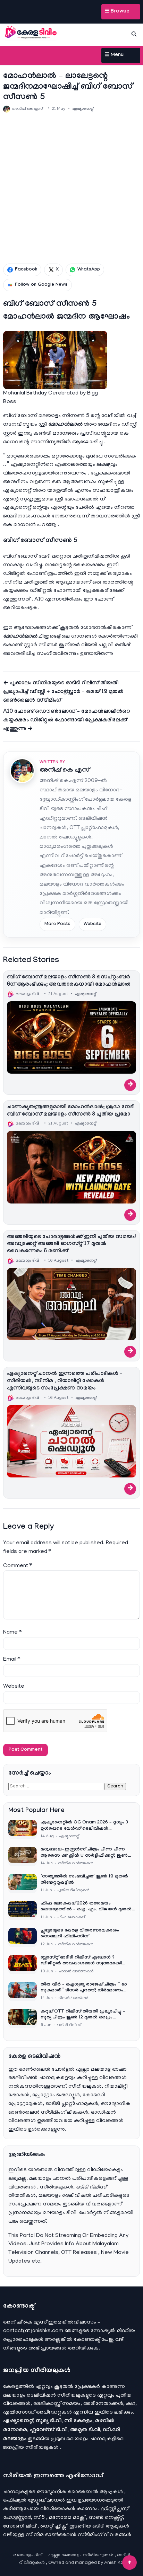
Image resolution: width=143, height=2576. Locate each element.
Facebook (26, 270)
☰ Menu (114, 55)
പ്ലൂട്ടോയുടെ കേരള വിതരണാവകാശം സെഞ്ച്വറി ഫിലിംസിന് (80, 1934)
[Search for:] (56, 1786)
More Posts (57, 924)
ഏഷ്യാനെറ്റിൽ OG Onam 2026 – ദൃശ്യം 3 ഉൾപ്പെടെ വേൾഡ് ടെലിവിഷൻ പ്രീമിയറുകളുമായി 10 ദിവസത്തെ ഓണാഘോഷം (84, 1826)
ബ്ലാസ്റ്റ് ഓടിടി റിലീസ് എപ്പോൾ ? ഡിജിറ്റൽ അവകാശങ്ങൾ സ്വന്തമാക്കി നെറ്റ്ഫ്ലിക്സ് (81, 1961)
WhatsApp (89, 270)
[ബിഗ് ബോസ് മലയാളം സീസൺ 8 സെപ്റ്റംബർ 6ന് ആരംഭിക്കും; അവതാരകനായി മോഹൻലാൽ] (71, 1037)
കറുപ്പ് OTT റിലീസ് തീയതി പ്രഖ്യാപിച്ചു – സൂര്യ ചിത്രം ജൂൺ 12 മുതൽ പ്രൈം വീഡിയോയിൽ (83, 2015)
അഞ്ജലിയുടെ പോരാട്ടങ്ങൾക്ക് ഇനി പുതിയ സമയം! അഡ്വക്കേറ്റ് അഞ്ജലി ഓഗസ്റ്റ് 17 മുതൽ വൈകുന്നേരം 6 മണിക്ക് (71, 1245)
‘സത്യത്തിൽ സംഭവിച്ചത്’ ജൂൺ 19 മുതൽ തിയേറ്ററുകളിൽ (84, 1880)
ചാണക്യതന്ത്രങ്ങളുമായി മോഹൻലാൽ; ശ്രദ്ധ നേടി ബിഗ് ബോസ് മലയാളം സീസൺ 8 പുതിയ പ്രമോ (71, 1111)
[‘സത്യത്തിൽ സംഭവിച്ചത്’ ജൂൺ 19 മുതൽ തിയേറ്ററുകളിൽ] (23, 1884)
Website (92, 924)
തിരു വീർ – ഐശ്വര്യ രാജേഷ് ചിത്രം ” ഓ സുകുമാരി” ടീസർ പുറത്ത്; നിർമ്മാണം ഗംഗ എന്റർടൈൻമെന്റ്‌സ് (84, 1988)
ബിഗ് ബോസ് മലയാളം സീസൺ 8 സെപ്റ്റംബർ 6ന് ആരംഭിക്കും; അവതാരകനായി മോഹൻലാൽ (69, 981)
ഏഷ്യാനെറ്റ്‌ (83, 109)
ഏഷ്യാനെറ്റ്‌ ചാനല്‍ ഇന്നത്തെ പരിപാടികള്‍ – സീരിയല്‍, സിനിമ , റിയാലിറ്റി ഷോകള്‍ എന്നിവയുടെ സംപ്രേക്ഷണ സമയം (65, 1381)
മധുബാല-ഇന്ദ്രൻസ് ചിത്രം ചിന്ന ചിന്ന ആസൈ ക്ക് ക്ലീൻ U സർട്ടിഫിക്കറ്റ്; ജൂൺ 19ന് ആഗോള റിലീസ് (84, 1853)
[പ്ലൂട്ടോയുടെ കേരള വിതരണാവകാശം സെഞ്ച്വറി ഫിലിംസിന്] (23, 1938)
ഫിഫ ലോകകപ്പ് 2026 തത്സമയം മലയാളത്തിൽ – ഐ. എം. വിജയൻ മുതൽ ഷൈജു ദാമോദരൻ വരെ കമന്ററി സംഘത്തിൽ (86, 1907)
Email (12, 1660)
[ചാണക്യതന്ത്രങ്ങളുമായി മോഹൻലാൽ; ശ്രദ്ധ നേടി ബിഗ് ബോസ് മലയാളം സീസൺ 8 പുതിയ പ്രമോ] (71, 1167)
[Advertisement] (71, 188)
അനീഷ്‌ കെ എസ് (65, 771)
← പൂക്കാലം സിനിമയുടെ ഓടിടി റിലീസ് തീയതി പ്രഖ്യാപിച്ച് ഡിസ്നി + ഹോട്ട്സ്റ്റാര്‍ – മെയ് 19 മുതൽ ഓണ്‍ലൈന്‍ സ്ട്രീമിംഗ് (63, 692)
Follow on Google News (41, 285)
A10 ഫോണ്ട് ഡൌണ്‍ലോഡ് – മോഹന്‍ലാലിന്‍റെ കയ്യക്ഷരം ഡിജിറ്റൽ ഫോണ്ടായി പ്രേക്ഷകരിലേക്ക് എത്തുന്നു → (67, 721)
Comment (18, 1566)
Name (12, 1633)
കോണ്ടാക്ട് (88, 2340)
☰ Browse (117, 12)
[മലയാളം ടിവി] (31, 33)
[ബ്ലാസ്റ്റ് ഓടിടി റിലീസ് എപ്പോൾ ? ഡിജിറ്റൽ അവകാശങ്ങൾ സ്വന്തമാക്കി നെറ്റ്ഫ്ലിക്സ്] (23, 1965)
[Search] (134, 34)
